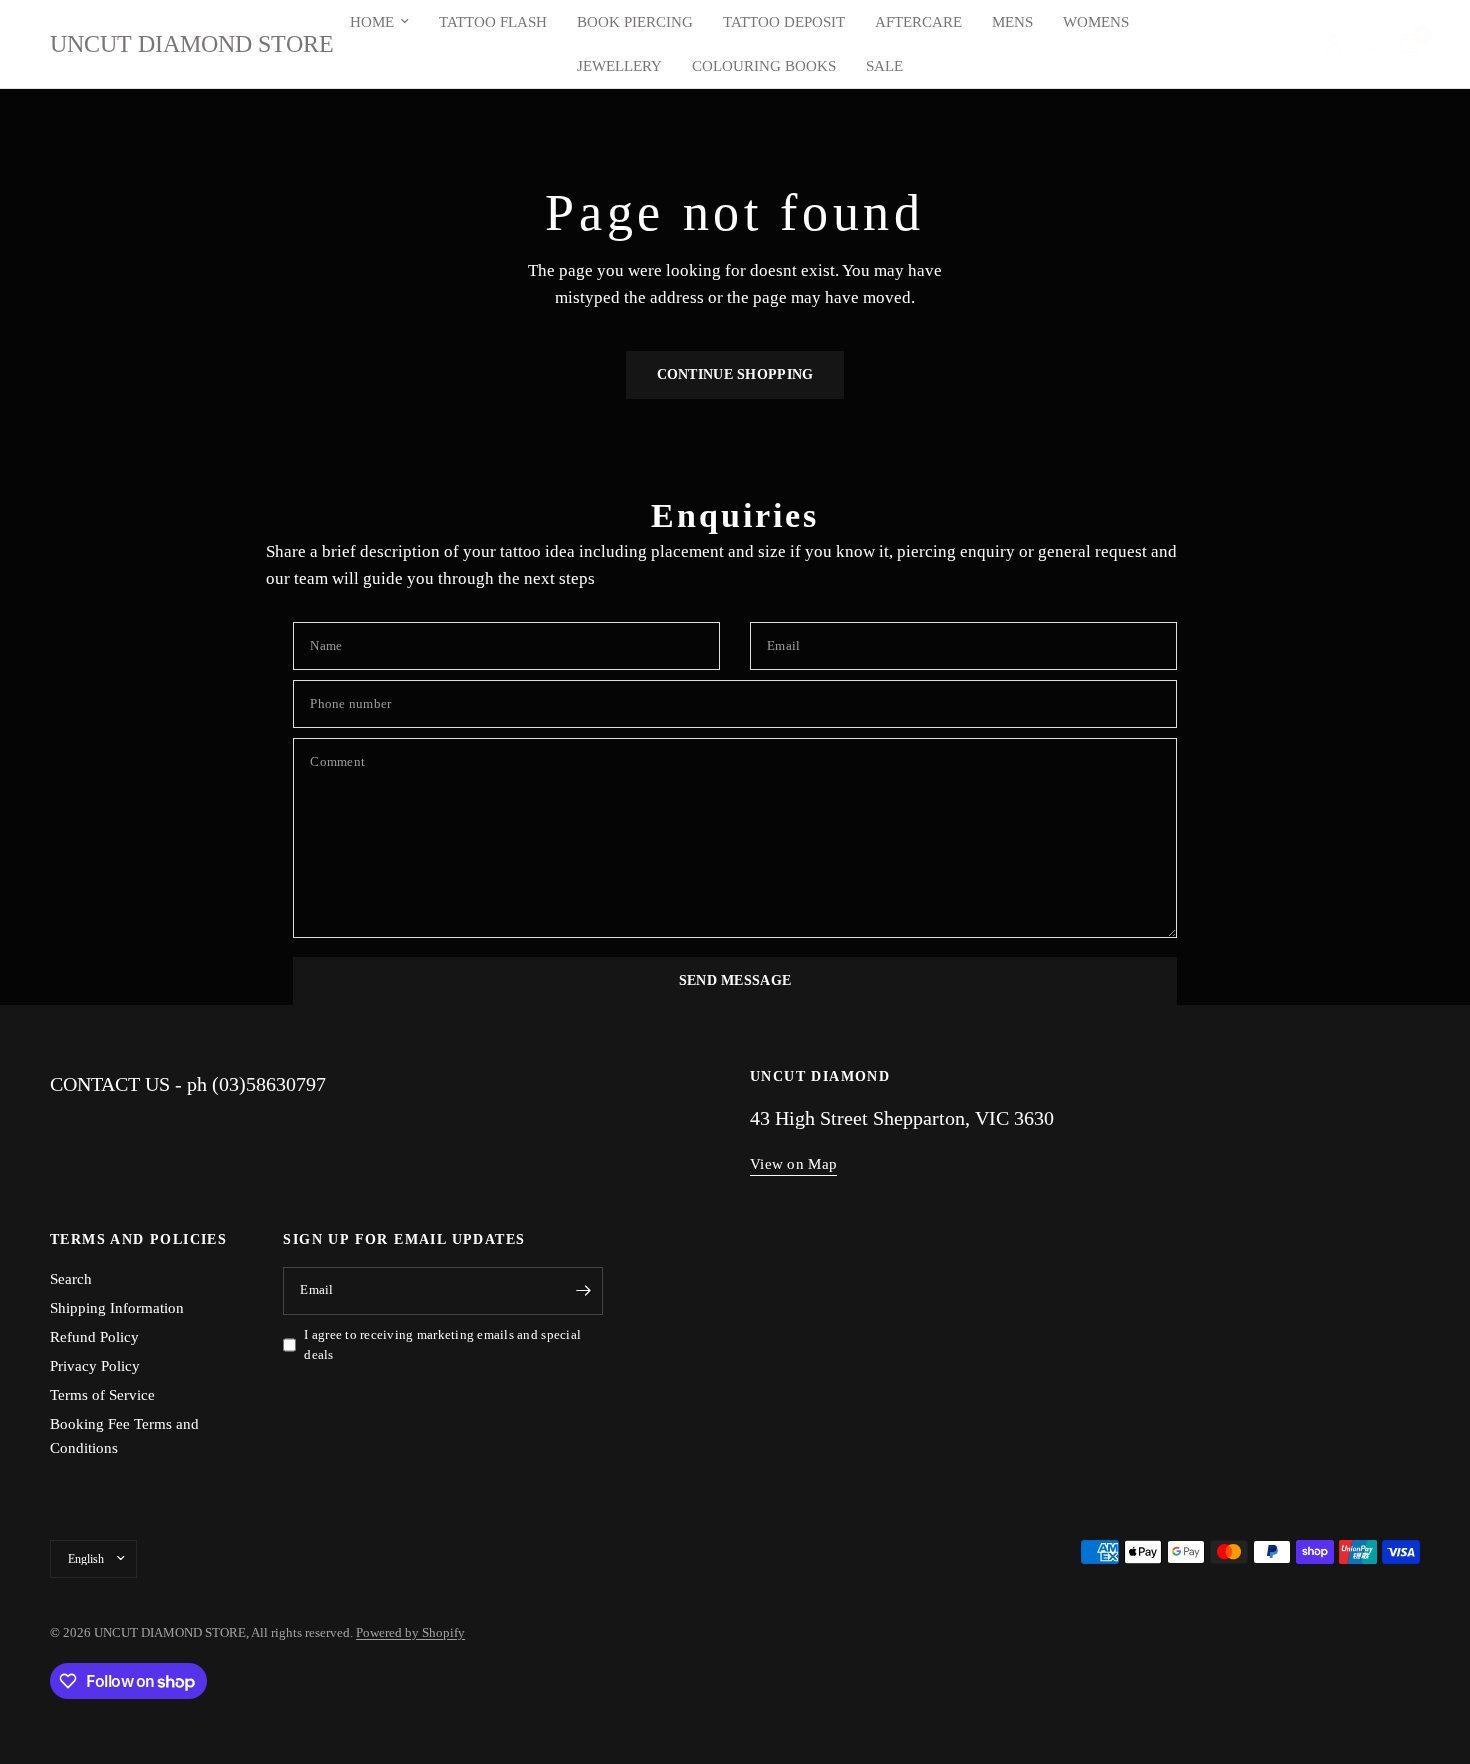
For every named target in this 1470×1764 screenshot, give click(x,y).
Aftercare (918, 22)
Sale (884, 66)
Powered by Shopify (410, 1632)
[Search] (1369, 44)
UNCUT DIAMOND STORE (192, 44)
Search (71, 1279)
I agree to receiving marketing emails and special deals (442, 1345)
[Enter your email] (583, 1291)
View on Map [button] (793, 1164)
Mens (1012, 22)
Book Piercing (635, 22)
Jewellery (619, 66)
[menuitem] (379, 22)
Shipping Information (117, 1308)
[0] (1404, 44)
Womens (1096, 22)
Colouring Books (764, 66)
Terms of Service (102, 1395)
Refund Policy (94, 1337)
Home (372, 22)
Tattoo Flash (493, 22)
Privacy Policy (95, 1366)
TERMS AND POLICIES (138, 1240)
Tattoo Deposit (784, 22)
